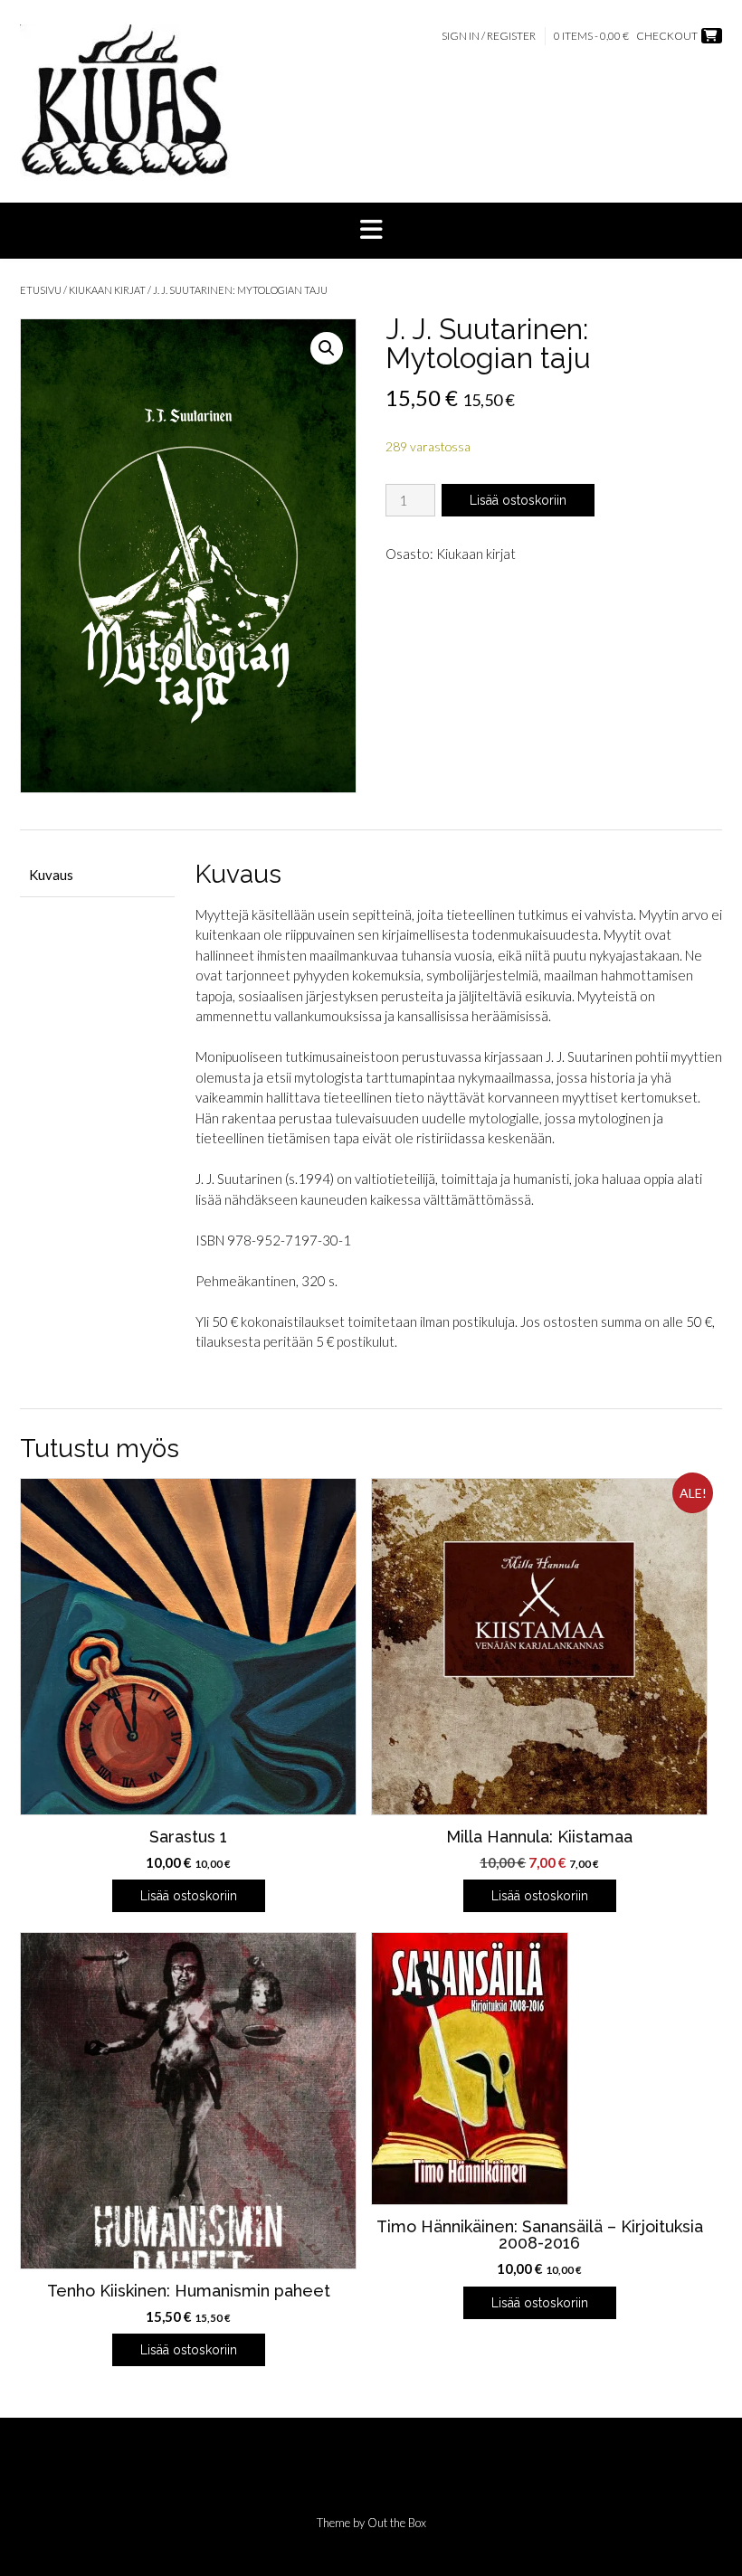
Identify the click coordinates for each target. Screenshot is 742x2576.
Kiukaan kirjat (107, 290)
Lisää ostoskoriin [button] (189, 1896)
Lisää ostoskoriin (518, 500)
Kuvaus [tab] (51, 875)
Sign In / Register (489, 36)
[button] (371, 231)
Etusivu (41, 290)
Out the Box (397, 2523)
